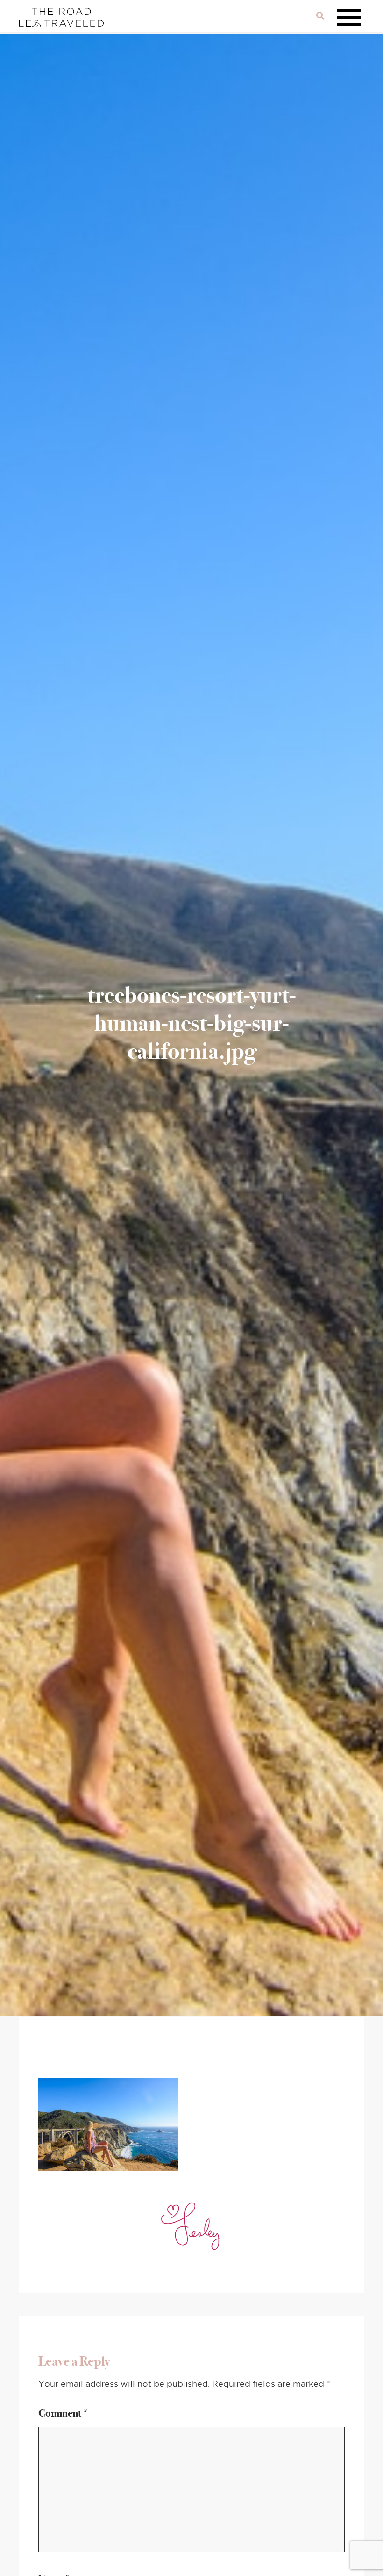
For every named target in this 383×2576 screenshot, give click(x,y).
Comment (64, 2413)
